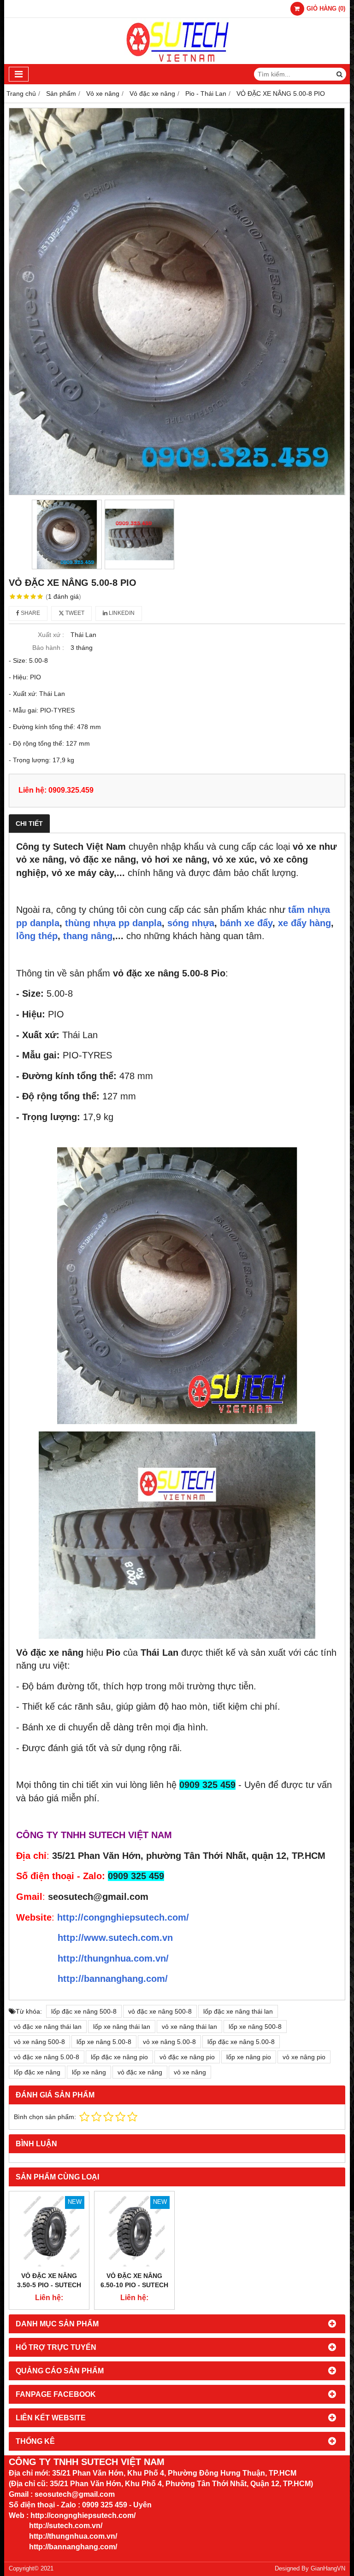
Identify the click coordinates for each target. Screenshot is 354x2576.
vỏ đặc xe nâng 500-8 (160, 2011)
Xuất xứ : (51, 635)
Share (30, 613)
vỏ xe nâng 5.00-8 (169, 2042)
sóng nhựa (191, 923)
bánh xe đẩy (246, 923)
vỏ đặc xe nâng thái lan (48, 2027)
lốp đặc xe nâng (37, 2072)
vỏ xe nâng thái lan (189, 2027)
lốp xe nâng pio (249, 2057)
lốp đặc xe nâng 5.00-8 (241, 2042)
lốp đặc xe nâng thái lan (238, 2011)
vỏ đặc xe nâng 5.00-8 (47, 2057)
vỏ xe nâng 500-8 (39, 2042)
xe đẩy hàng (304, 923)
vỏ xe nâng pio (304, 2057)
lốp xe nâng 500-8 (255, 2027)
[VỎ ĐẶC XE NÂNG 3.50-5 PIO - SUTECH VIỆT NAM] (49, 2231)
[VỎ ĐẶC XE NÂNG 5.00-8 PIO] (177, 301)
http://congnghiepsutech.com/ (123, 1917)
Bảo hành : (48, 648)
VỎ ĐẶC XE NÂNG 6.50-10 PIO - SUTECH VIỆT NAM (134, 2285)
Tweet (74, 613)
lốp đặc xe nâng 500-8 (84, 2011)
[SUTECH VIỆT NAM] (177, 62)
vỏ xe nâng (190, 2072)
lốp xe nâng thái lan (122, 2027)
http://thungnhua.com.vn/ (113, 1958)
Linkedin (121, 613)
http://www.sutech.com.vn (115, 1938)
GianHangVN (328, 2569)
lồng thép (37, 936)
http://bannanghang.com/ (113, 1979)
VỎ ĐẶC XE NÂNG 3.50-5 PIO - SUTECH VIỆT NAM (49, 2285)
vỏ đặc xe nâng (140, 2072)
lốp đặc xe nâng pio (119, 2057)
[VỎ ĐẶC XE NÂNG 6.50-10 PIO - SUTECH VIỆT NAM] (134, 2231)
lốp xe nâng (89, 2072)
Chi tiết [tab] (29, 824)
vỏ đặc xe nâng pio (187, 2057)
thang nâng (88, 936)
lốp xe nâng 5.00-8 (104, 2042)
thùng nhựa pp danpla (113, 923)
